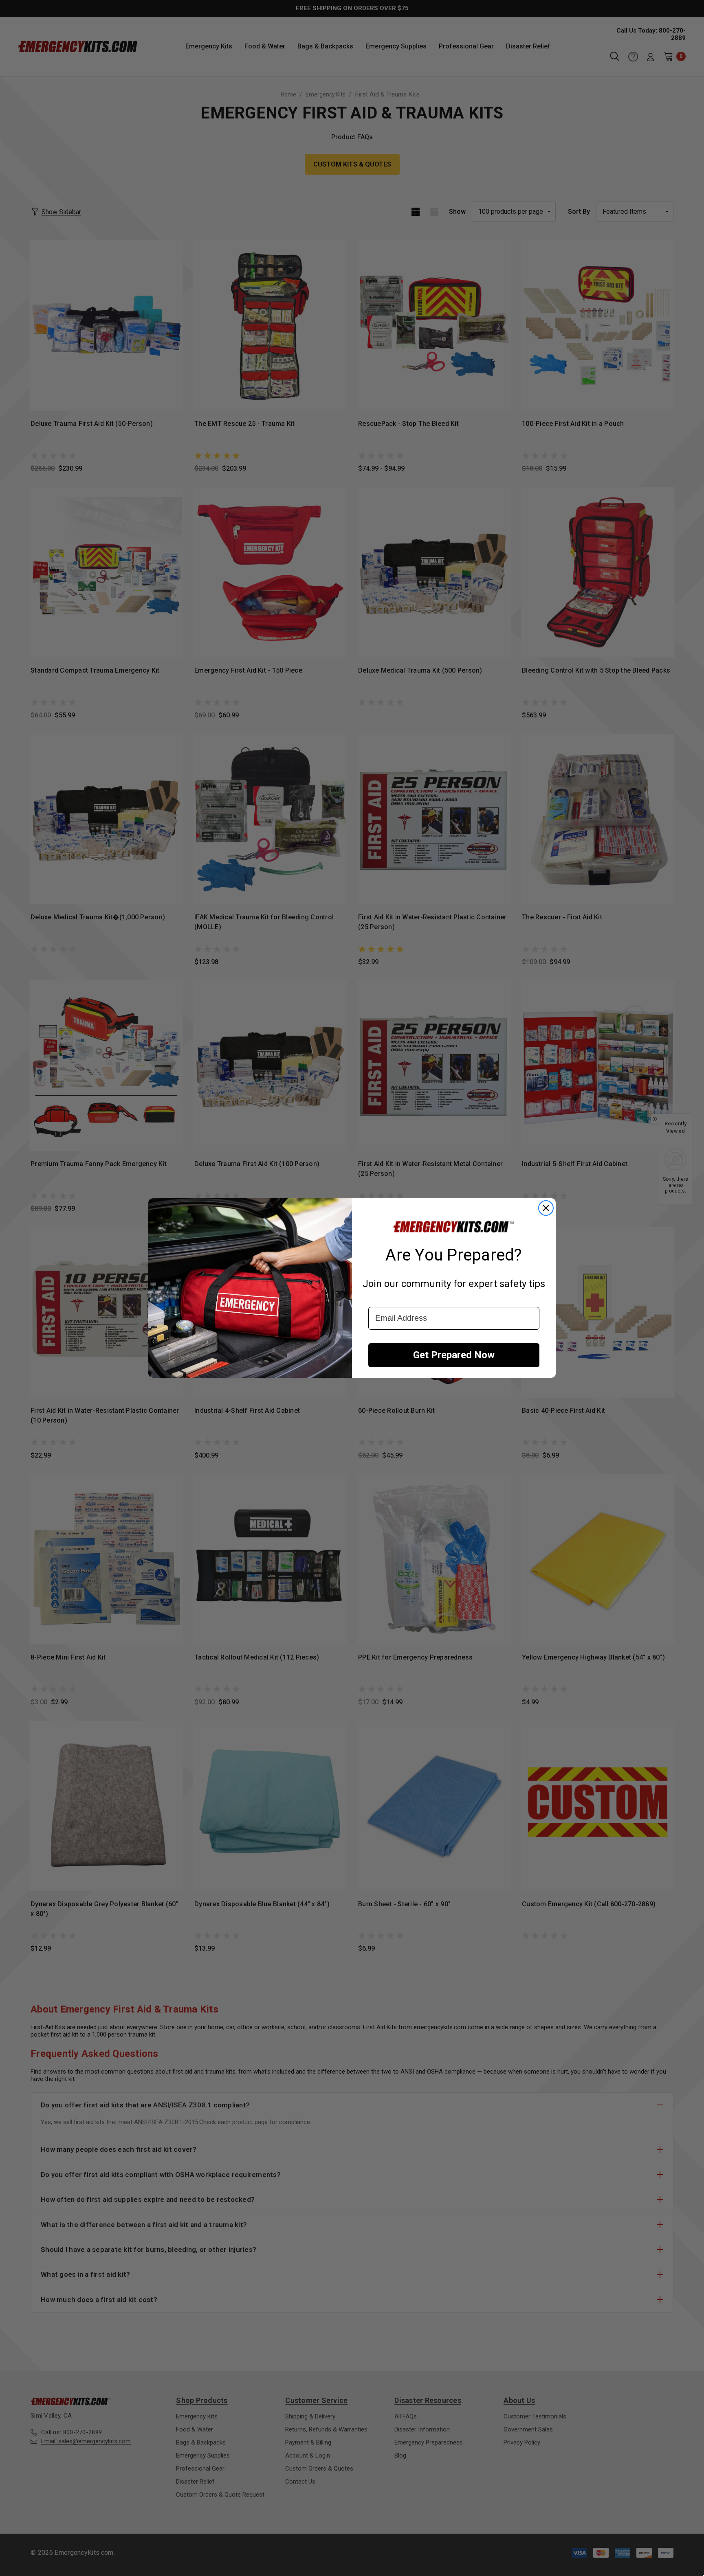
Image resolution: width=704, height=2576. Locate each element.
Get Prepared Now (454, 1355)
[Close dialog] (546, 1208)
